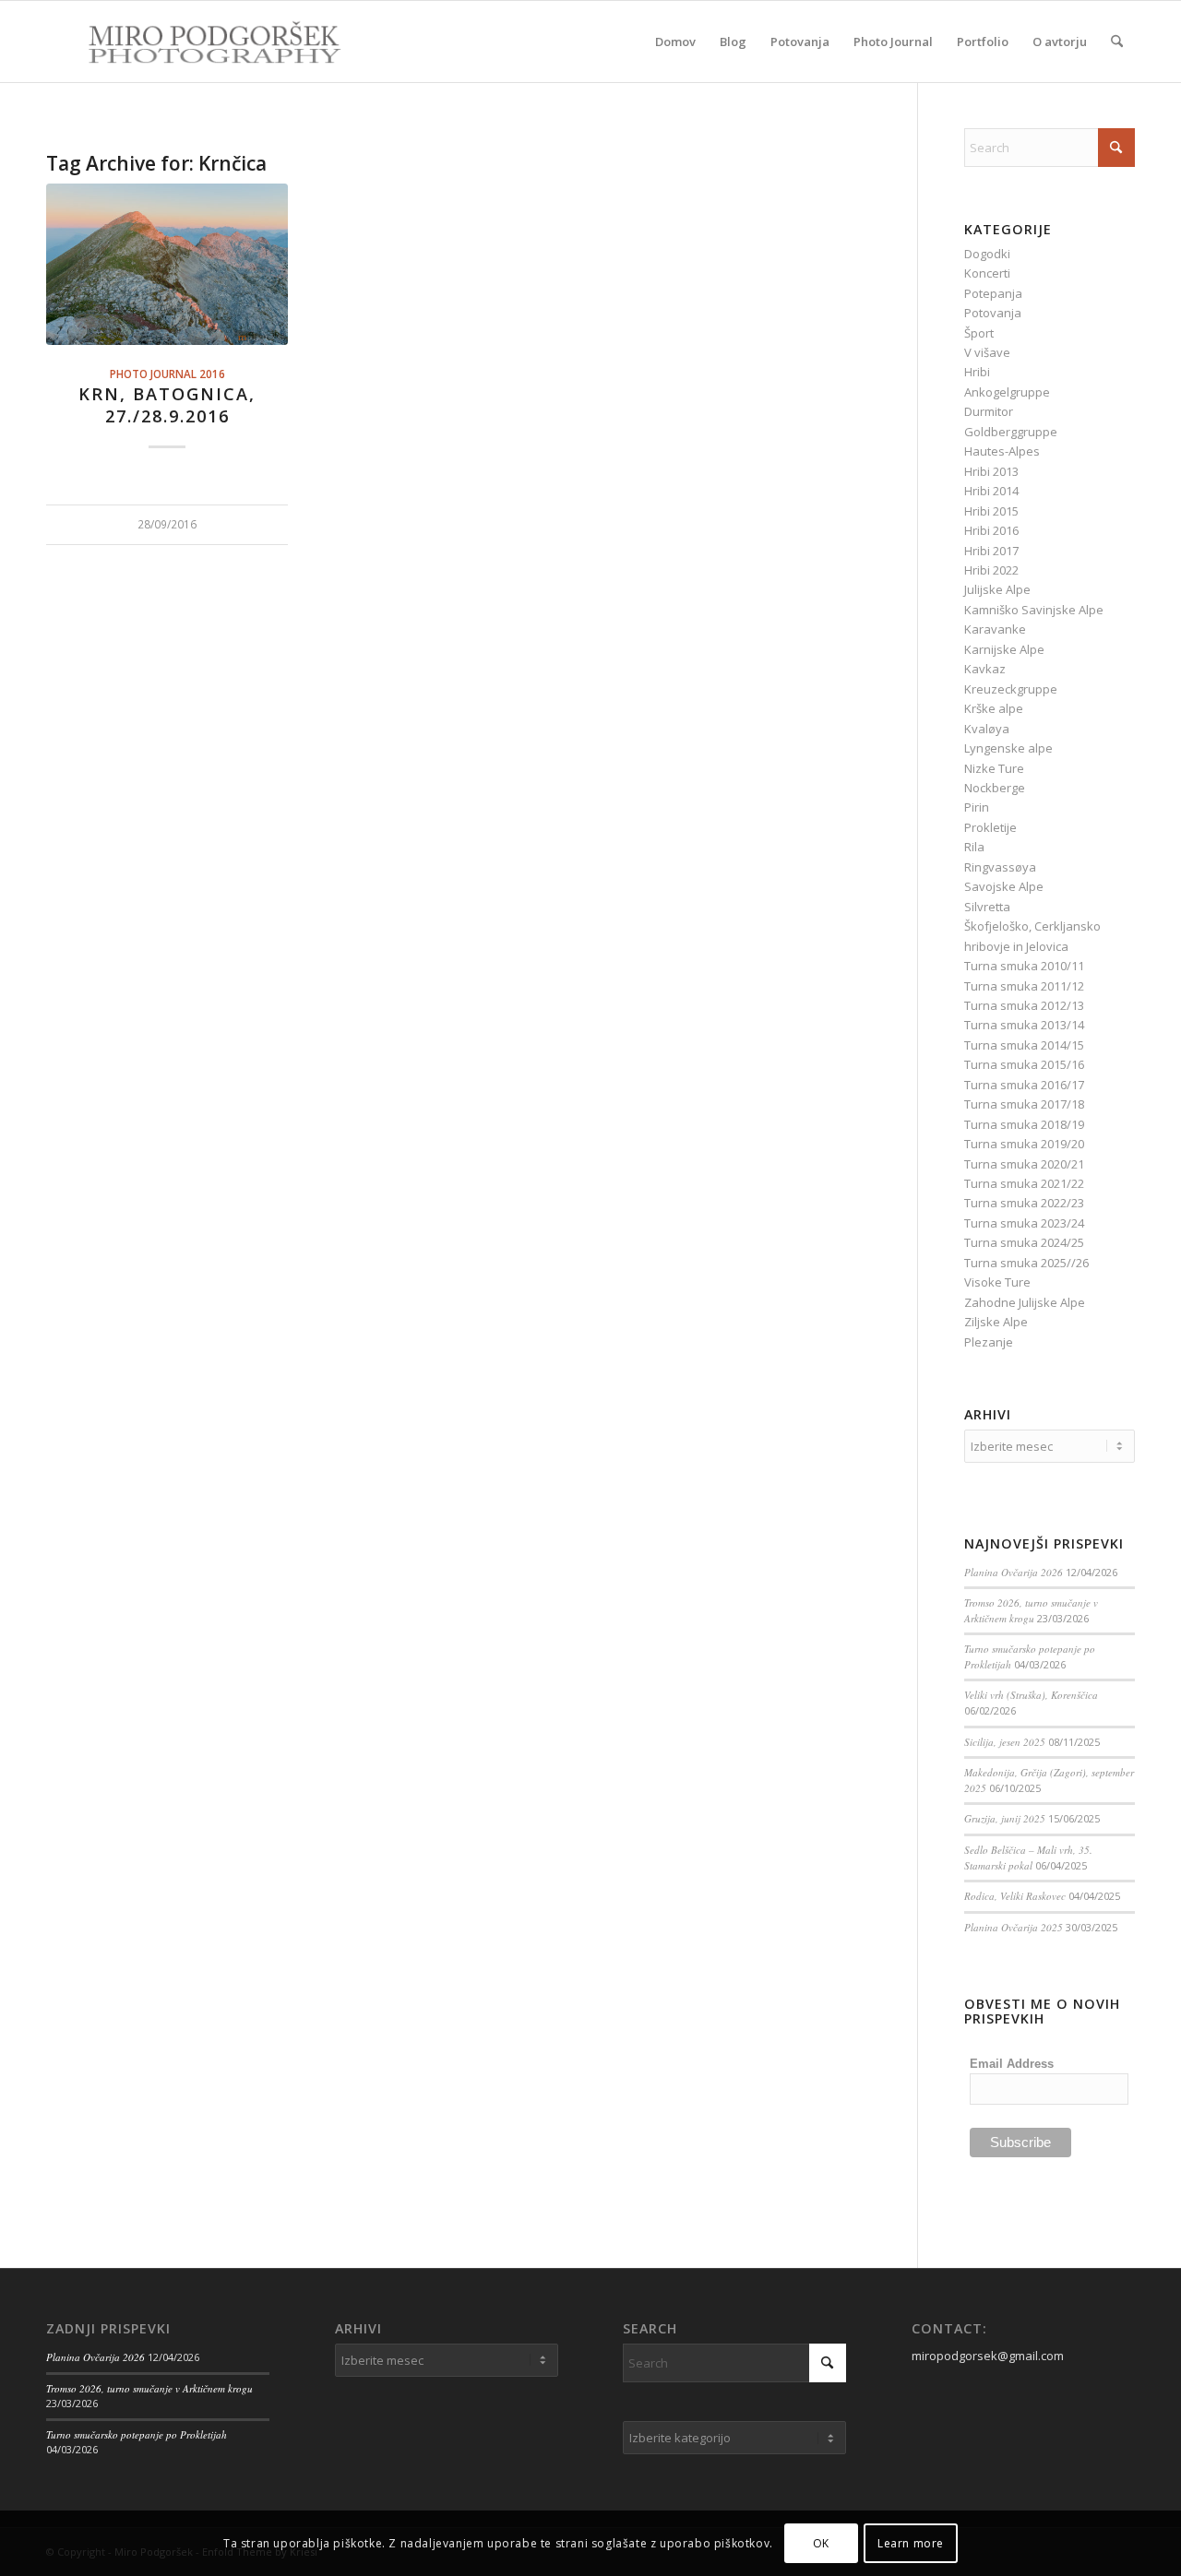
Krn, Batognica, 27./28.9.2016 (167, 405)
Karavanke (995, 629)
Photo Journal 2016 (167, 374)
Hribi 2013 (991, 471)
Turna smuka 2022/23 (1024, 1203)
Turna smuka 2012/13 (1024, 1005)
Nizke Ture (994, 768)
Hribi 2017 (991, 551)
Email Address (1012, 2064)
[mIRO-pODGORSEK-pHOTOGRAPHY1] (195, 42)
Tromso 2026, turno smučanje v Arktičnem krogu (1031, 1610)
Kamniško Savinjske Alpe (1034, 610)
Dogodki (987, 254)
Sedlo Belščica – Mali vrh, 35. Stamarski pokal (1028, 1858)
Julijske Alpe (997, 589)
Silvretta (987, 907)
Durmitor (989, 411)
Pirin (977, 807)
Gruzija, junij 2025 (1005, 1818)
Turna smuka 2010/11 (1024, 966)
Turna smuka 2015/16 (1024, 1064)
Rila (974, 847)
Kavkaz (985, 669)
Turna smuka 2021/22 (1024, 1183)
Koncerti (987, 273)
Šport (979, 333)
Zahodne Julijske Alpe (1025, 1302)
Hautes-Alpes (1002, 451)
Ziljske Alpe (996, 1322)
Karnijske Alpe (1004, 649)
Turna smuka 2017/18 (1024, 1104)
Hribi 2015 (991, 511)
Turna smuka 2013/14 (1024, 1025)
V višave (987, 352)
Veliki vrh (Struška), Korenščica (1031, 1695)
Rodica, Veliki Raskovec (1015, 1896)
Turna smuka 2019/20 (1024, 1144)
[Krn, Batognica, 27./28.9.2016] (167, 264)
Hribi (977, 372)
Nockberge (995, 788)
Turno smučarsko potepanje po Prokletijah (137, 2434)
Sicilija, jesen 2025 (1005, 1742)
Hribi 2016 (991, 530)
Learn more (911, 2543)
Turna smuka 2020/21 (1024, 1164)
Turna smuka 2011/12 (1024, 986)
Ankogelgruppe (1007, 392)
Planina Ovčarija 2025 (1014, 1927)
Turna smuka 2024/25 (1024, 1242)
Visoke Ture (997, 1282)
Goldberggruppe (1011, 432)
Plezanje (989, 1342)
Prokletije (990, 827)
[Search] (1117, 42)
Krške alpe (994, 708)
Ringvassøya (1000, 867)
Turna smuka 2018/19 (1024, 1124)
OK (821, 2543)
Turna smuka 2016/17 (1024, 1085)
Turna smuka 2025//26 (1026, 1263)
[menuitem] (675, 42)
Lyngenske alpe (1008, 748)
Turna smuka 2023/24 (1024, 1223)
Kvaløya (987, 729)
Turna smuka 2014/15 (1024, 1045)
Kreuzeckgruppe (1011, 689)
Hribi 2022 (991, 570)
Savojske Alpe (1004, 886)
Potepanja (993, 293)
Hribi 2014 (991, 491)
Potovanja (993, 313)
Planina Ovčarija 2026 (1014, 1572)
